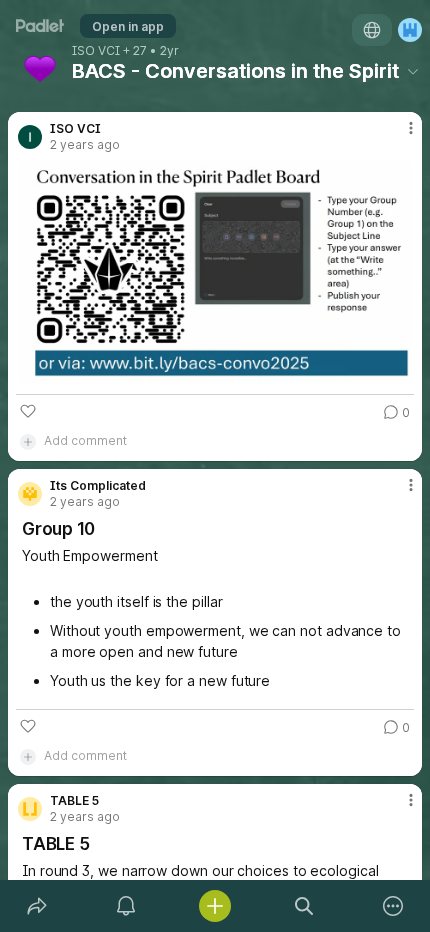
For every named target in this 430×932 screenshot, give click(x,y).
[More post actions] (398, 136)
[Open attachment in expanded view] (215, 272)
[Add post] (214, 906)
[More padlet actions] (393, 906)
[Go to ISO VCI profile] (30, 137)
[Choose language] (372, 30)
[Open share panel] (36, 906)
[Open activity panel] (125, 906)
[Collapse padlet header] (413, 71)
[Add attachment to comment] (28, 441)
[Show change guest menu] (410, 30)
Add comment (85, 440)
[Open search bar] (304, 906)
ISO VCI (96, 51)
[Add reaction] (28, 411)
